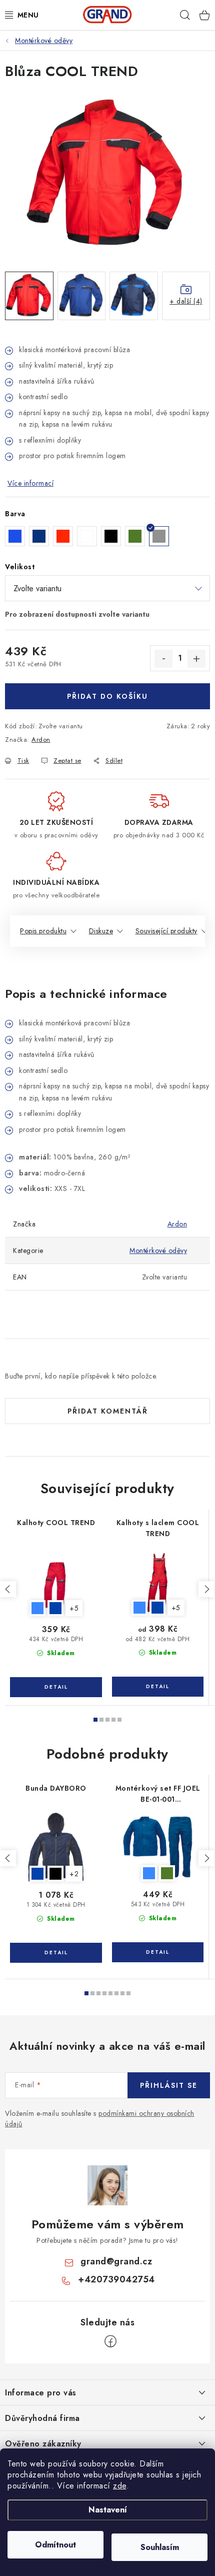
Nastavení (108, 2510)
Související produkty (166, 931)
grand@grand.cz (116, 2261)
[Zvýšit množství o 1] (196, 659)
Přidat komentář (108, 1411)
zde (120, 2486)
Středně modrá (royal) (37, 1608)
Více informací (30, 483)
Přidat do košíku (107, 696)
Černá (55, 1874)
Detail (56, 1687)
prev (8, 1589)
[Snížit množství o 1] (163, 659)
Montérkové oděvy (158, 1250)
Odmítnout (55, 2545)
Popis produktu (43, 931)
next (206, 1589)
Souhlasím (160, 2547)
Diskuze (101, 931)
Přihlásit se (169, 2085)
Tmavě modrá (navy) (55, 1608)
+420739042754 (116, 2279)
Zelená (167, 1873)
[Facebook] (110, 2341)
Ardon (41, 740)
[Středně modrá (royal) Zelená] (158, 1847)
